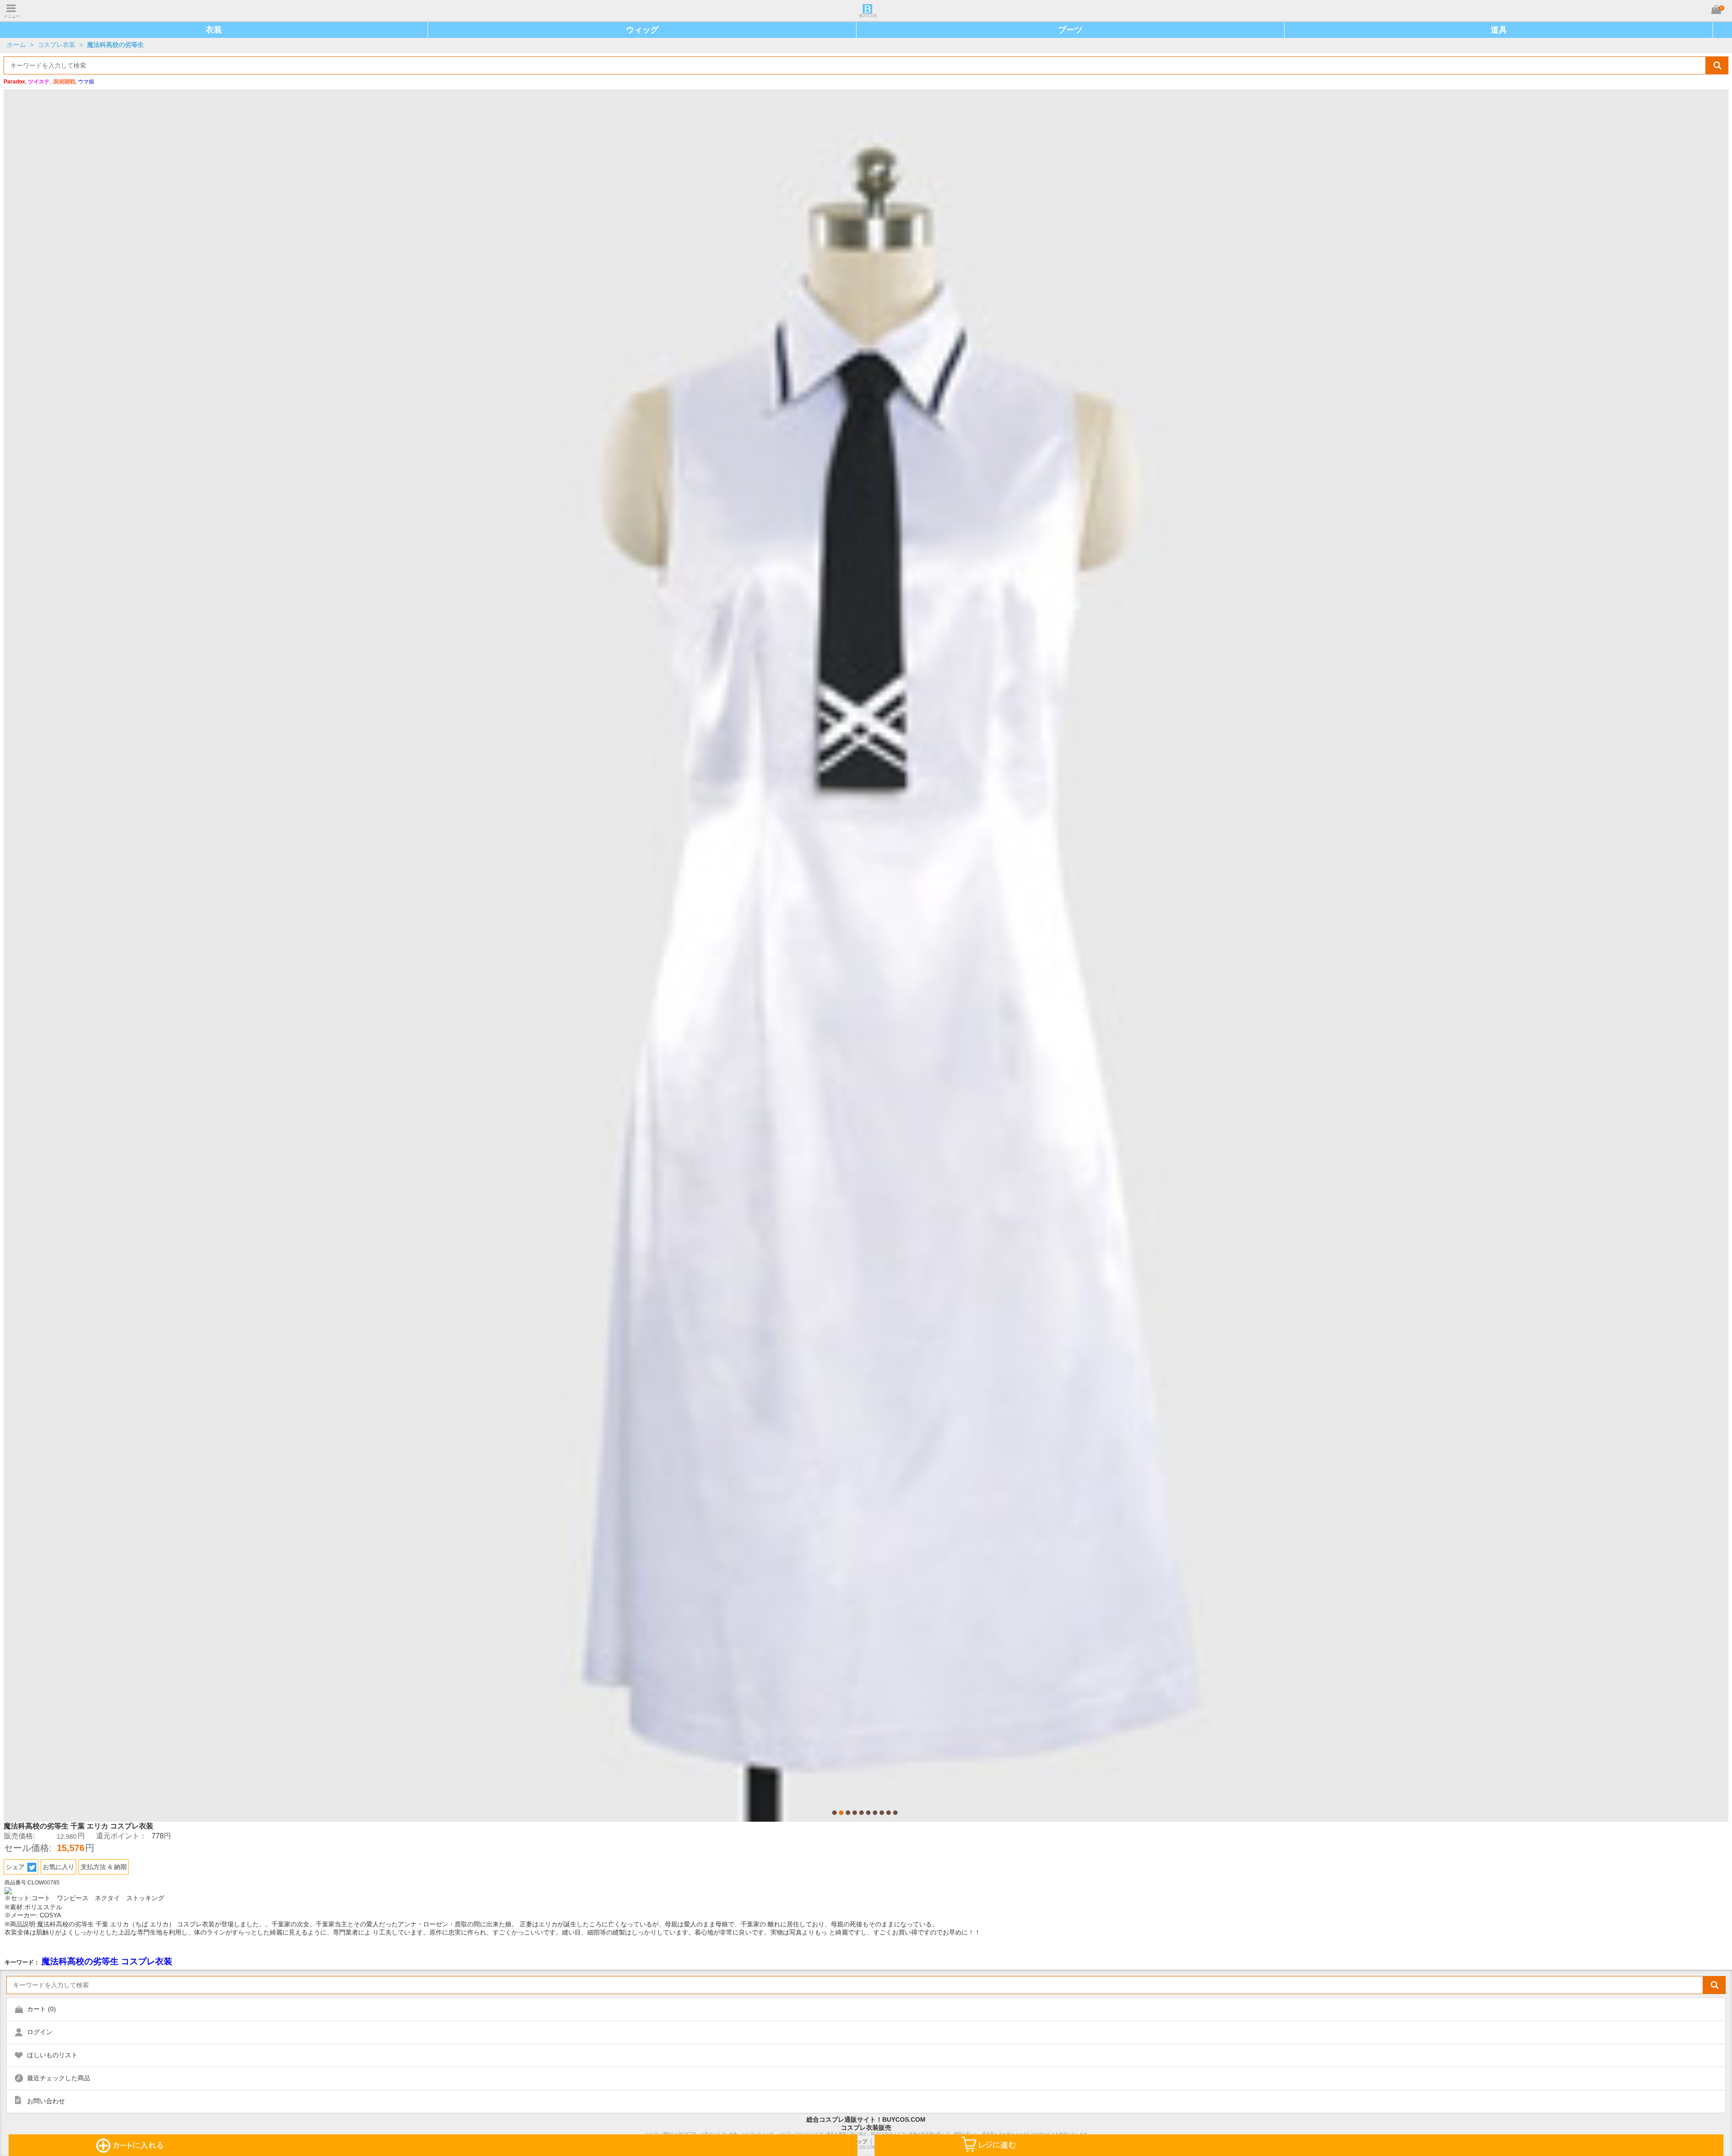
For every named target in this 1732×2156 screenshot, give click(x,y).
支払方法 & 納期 (104, 1867)
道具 (1499, 30)
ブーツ (1070, 30)
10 (895, 1813)
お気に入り (59, 1867)
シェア (15, 1867)
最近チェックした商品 (59, 2078)
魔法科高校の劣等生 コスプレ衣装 (107, 1961)
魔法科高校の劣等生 (115, 45)
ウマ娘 (86, 82)
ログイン (40, 2032)
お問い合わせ (46, 2101)
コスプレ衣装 (56, 45)
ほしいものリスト (52, 2055)
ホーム (16, 45)
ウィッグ (642, 30)
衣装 (214, 30)
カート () (41, 2009)
